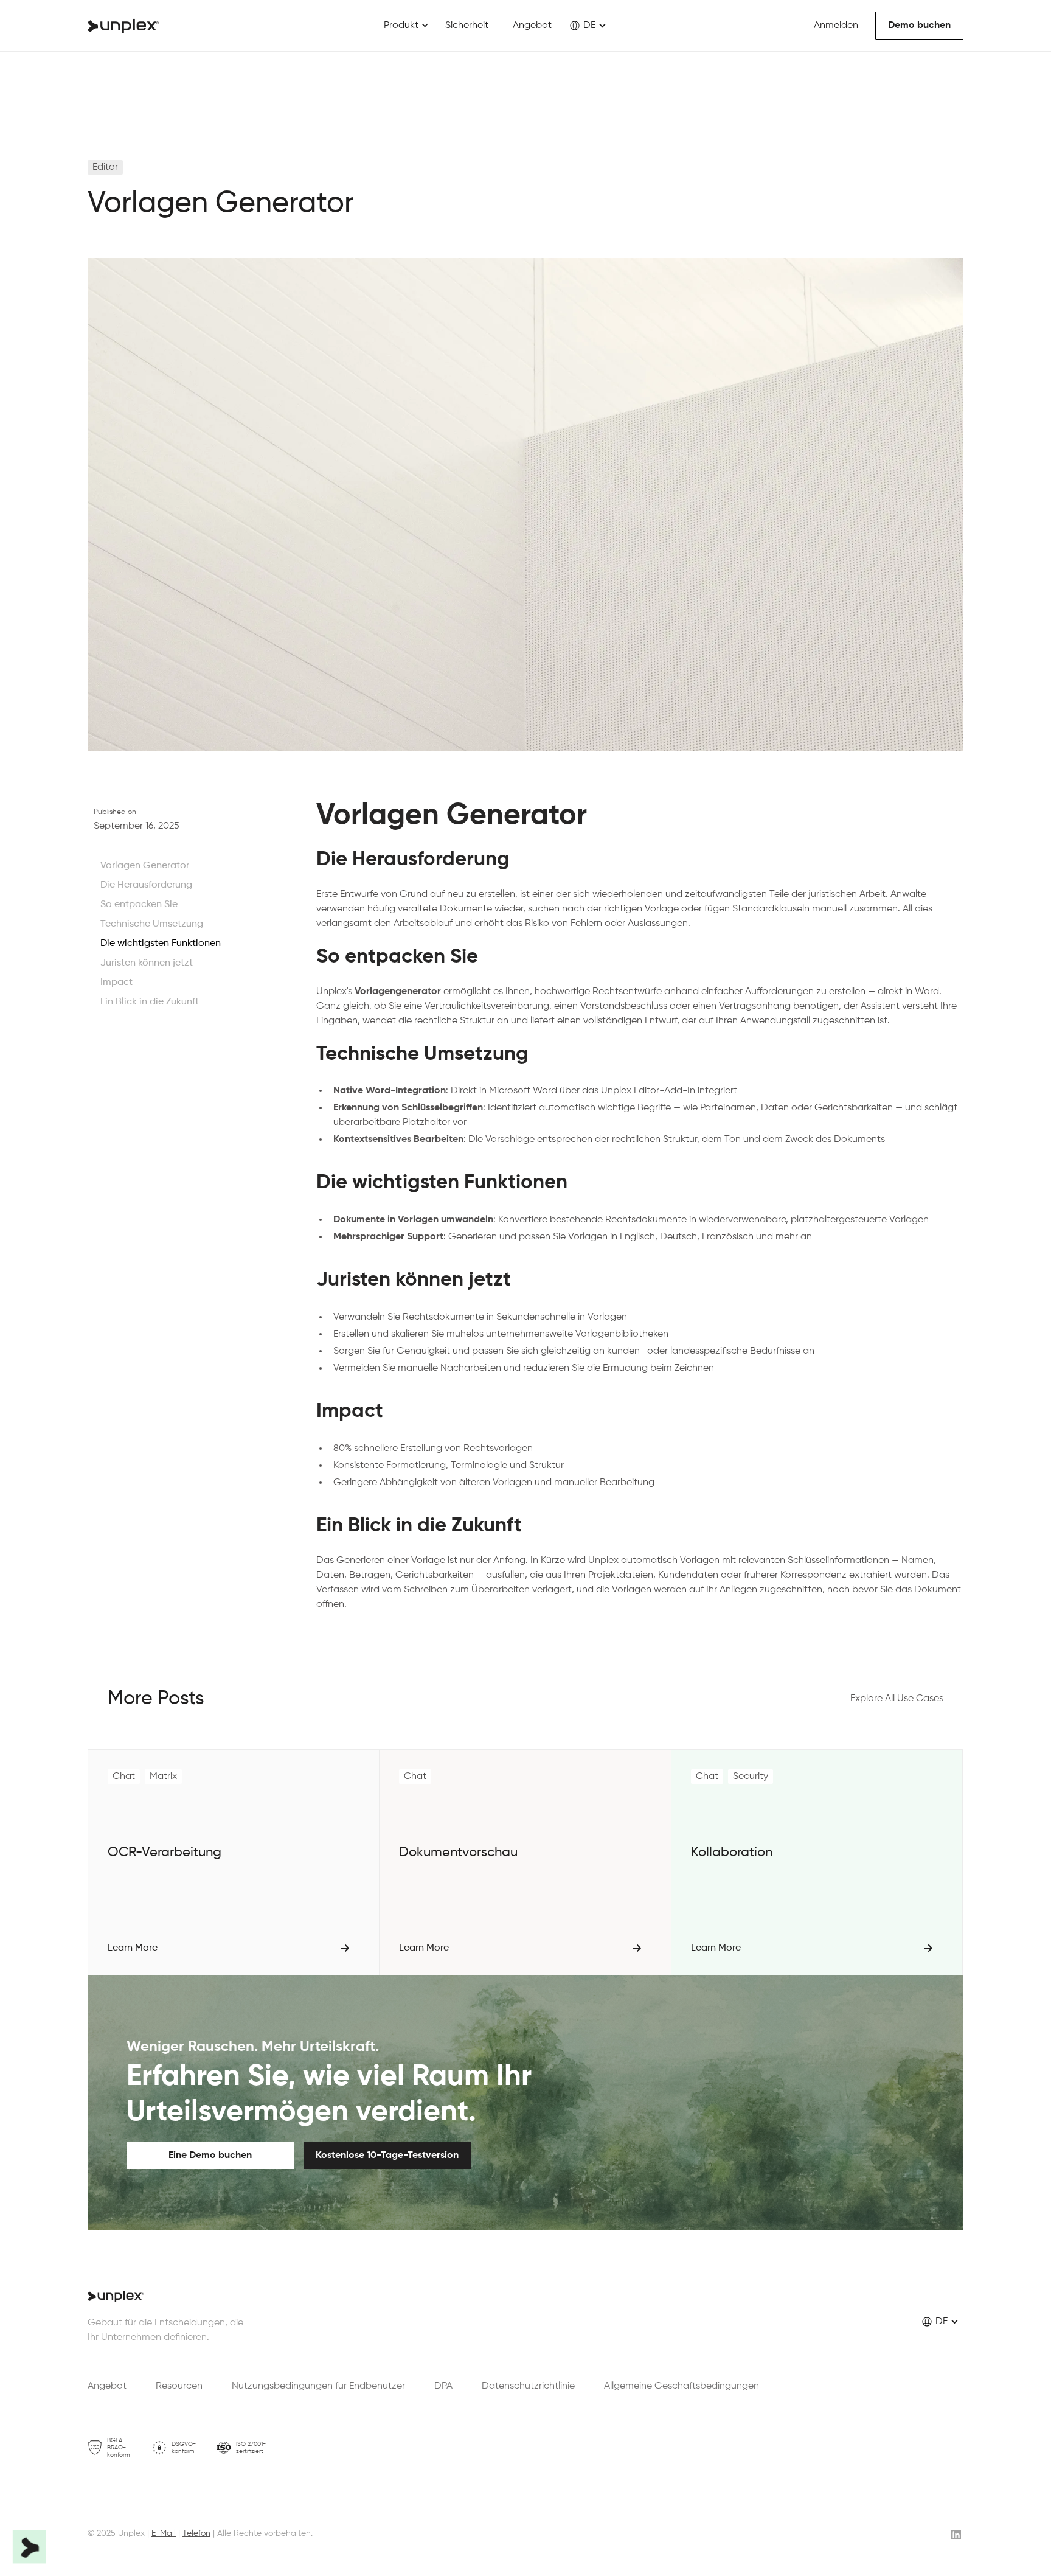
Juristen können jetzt (147, 963)
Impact (116, 983)
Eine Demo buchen (210, 2156)
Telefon (196, 2533)
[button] (406, 26)
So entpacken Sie (139, 905)
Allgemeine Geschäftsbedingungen (682, 2386)
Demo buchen (919, 26)
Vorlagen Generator (145, 866)
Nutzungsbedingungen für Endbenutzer (318, 2386)
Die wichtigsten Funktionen (161, 944)
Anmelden (836, 26)
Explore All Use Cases (897, 1699)
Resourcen (179, 2386)
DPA (443, 2386)
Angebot (532, 26)
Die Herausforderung (146, 885)
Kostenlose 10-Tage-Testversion (387, 2156)
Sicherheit (467, 26)
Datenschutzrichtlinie (528, 2386)
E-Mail (164, 2533)
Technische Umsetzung (152, 924)
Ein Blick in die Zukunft (150, 1002)
